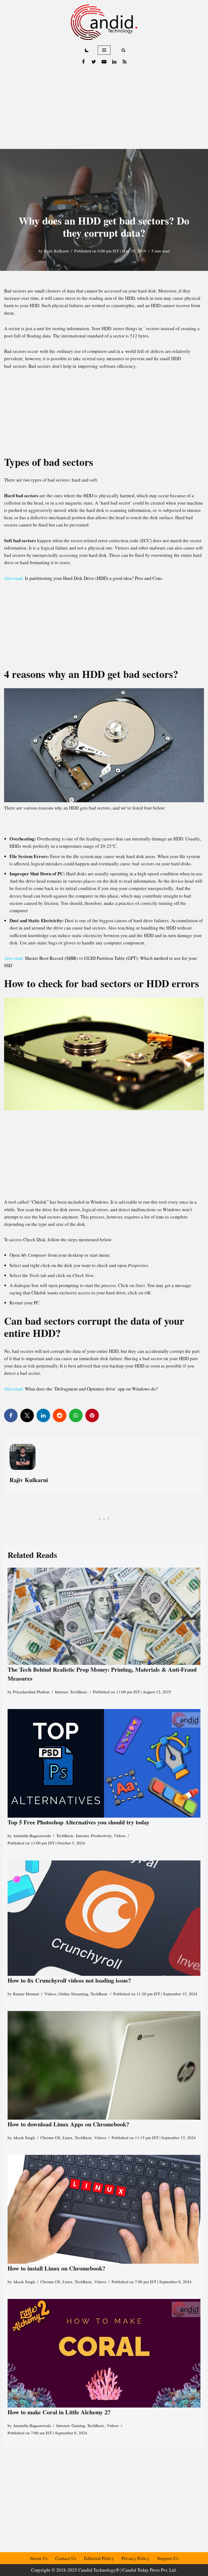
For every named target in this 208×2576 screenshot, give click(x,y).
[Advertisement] (104, 108)
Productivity (101, 1836)
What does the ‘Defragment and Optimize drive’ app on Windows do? (91, 1389)
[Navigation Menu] (104, 50)
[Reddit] (60, 1415)
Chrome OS (50, 2138)
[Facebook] (83, 62)
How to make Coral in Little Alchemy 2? (59, 2412)
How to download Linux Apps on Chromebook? (68, 2124)
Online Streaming (73, 1994)
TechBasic (79, 1692)
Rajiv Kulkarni (56, 251)
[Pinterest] (92, 1415)
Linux (68, 2138)
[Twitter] (94, 62)
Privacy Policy (136, 2558)
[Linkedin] (114, 62)
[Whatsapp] (76, 1415)
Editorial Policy (99, 2558)
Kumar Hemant (26, 1994)
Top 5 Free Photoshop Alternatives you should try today (79, 1822)
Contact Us (66, 2558)
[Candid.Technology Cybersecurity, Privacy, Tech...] (104, 22)
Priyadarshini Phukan (31, 1692)
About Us (39, 2558)
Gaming (78, 2425)
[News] (125, 62)
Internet (61, 1692)
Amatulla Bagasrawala (32, 1836)
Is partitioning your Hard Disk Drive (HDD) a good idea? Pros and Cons (94, 578)
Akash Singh (24, 2138)
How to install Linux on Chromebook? (56, 2268)
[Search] (123, 50)
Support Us (168, 2558)
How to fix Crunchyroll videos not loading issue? (69, 1980)
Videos (120, 1836)
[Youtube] (104, 62)
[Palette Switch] (87, 50)
